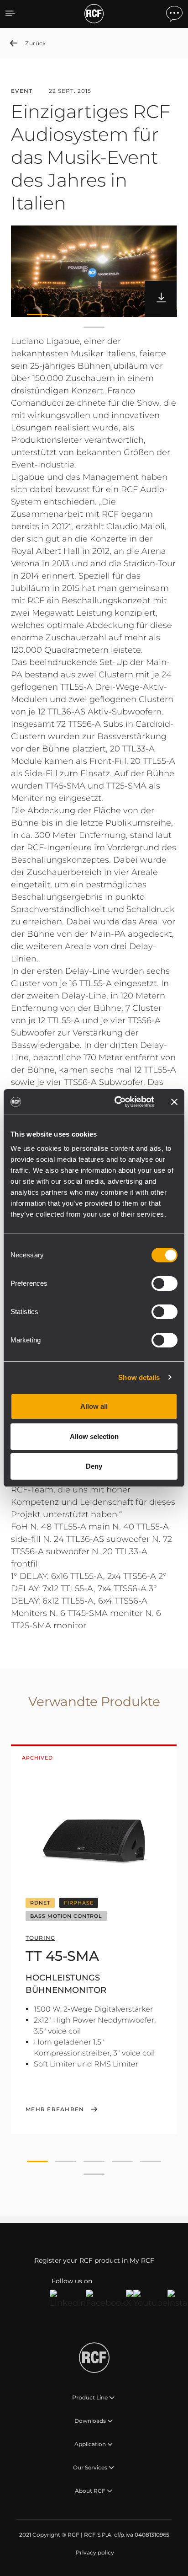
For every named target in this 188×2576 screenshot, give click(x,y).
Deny (94, 1466)
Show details (139, 1377)
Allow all (94, 1406)
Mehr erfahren (55, 2109)
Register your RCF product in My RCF (94, 2260)
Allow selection (94, 1436)
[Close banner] (174, 1102)
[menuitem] (94, 2553)
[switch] (164, 1283)
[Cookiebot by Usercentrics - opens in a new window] (116, 1102)
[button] (37, 314)
